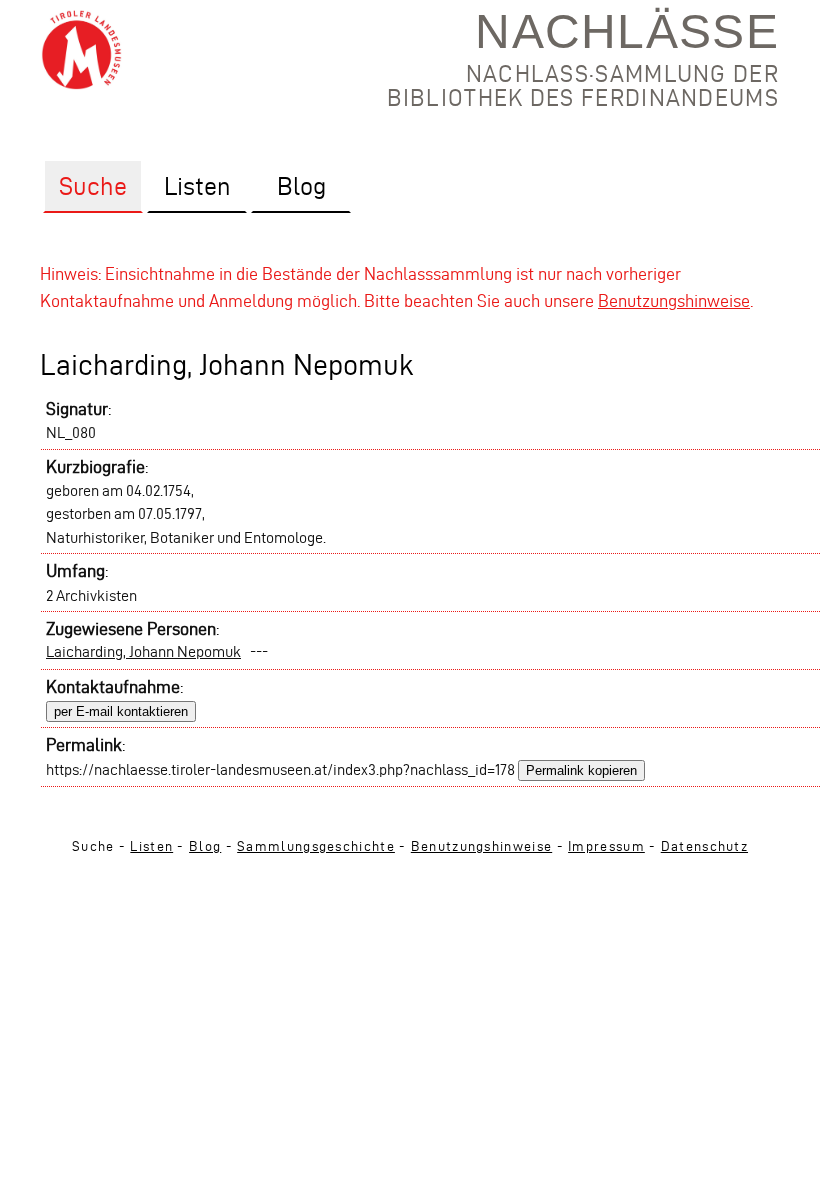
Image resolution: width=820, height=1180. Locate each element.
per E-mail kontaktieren (121, 711)
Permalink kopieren (581, 770)
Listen (151, 846)
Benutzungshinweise (674, 300)
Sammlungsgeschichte (316, 846)
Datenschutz (704, 846)
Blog (205, 846)
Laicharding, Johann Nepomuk (143, 651)
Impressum (606, 846)
